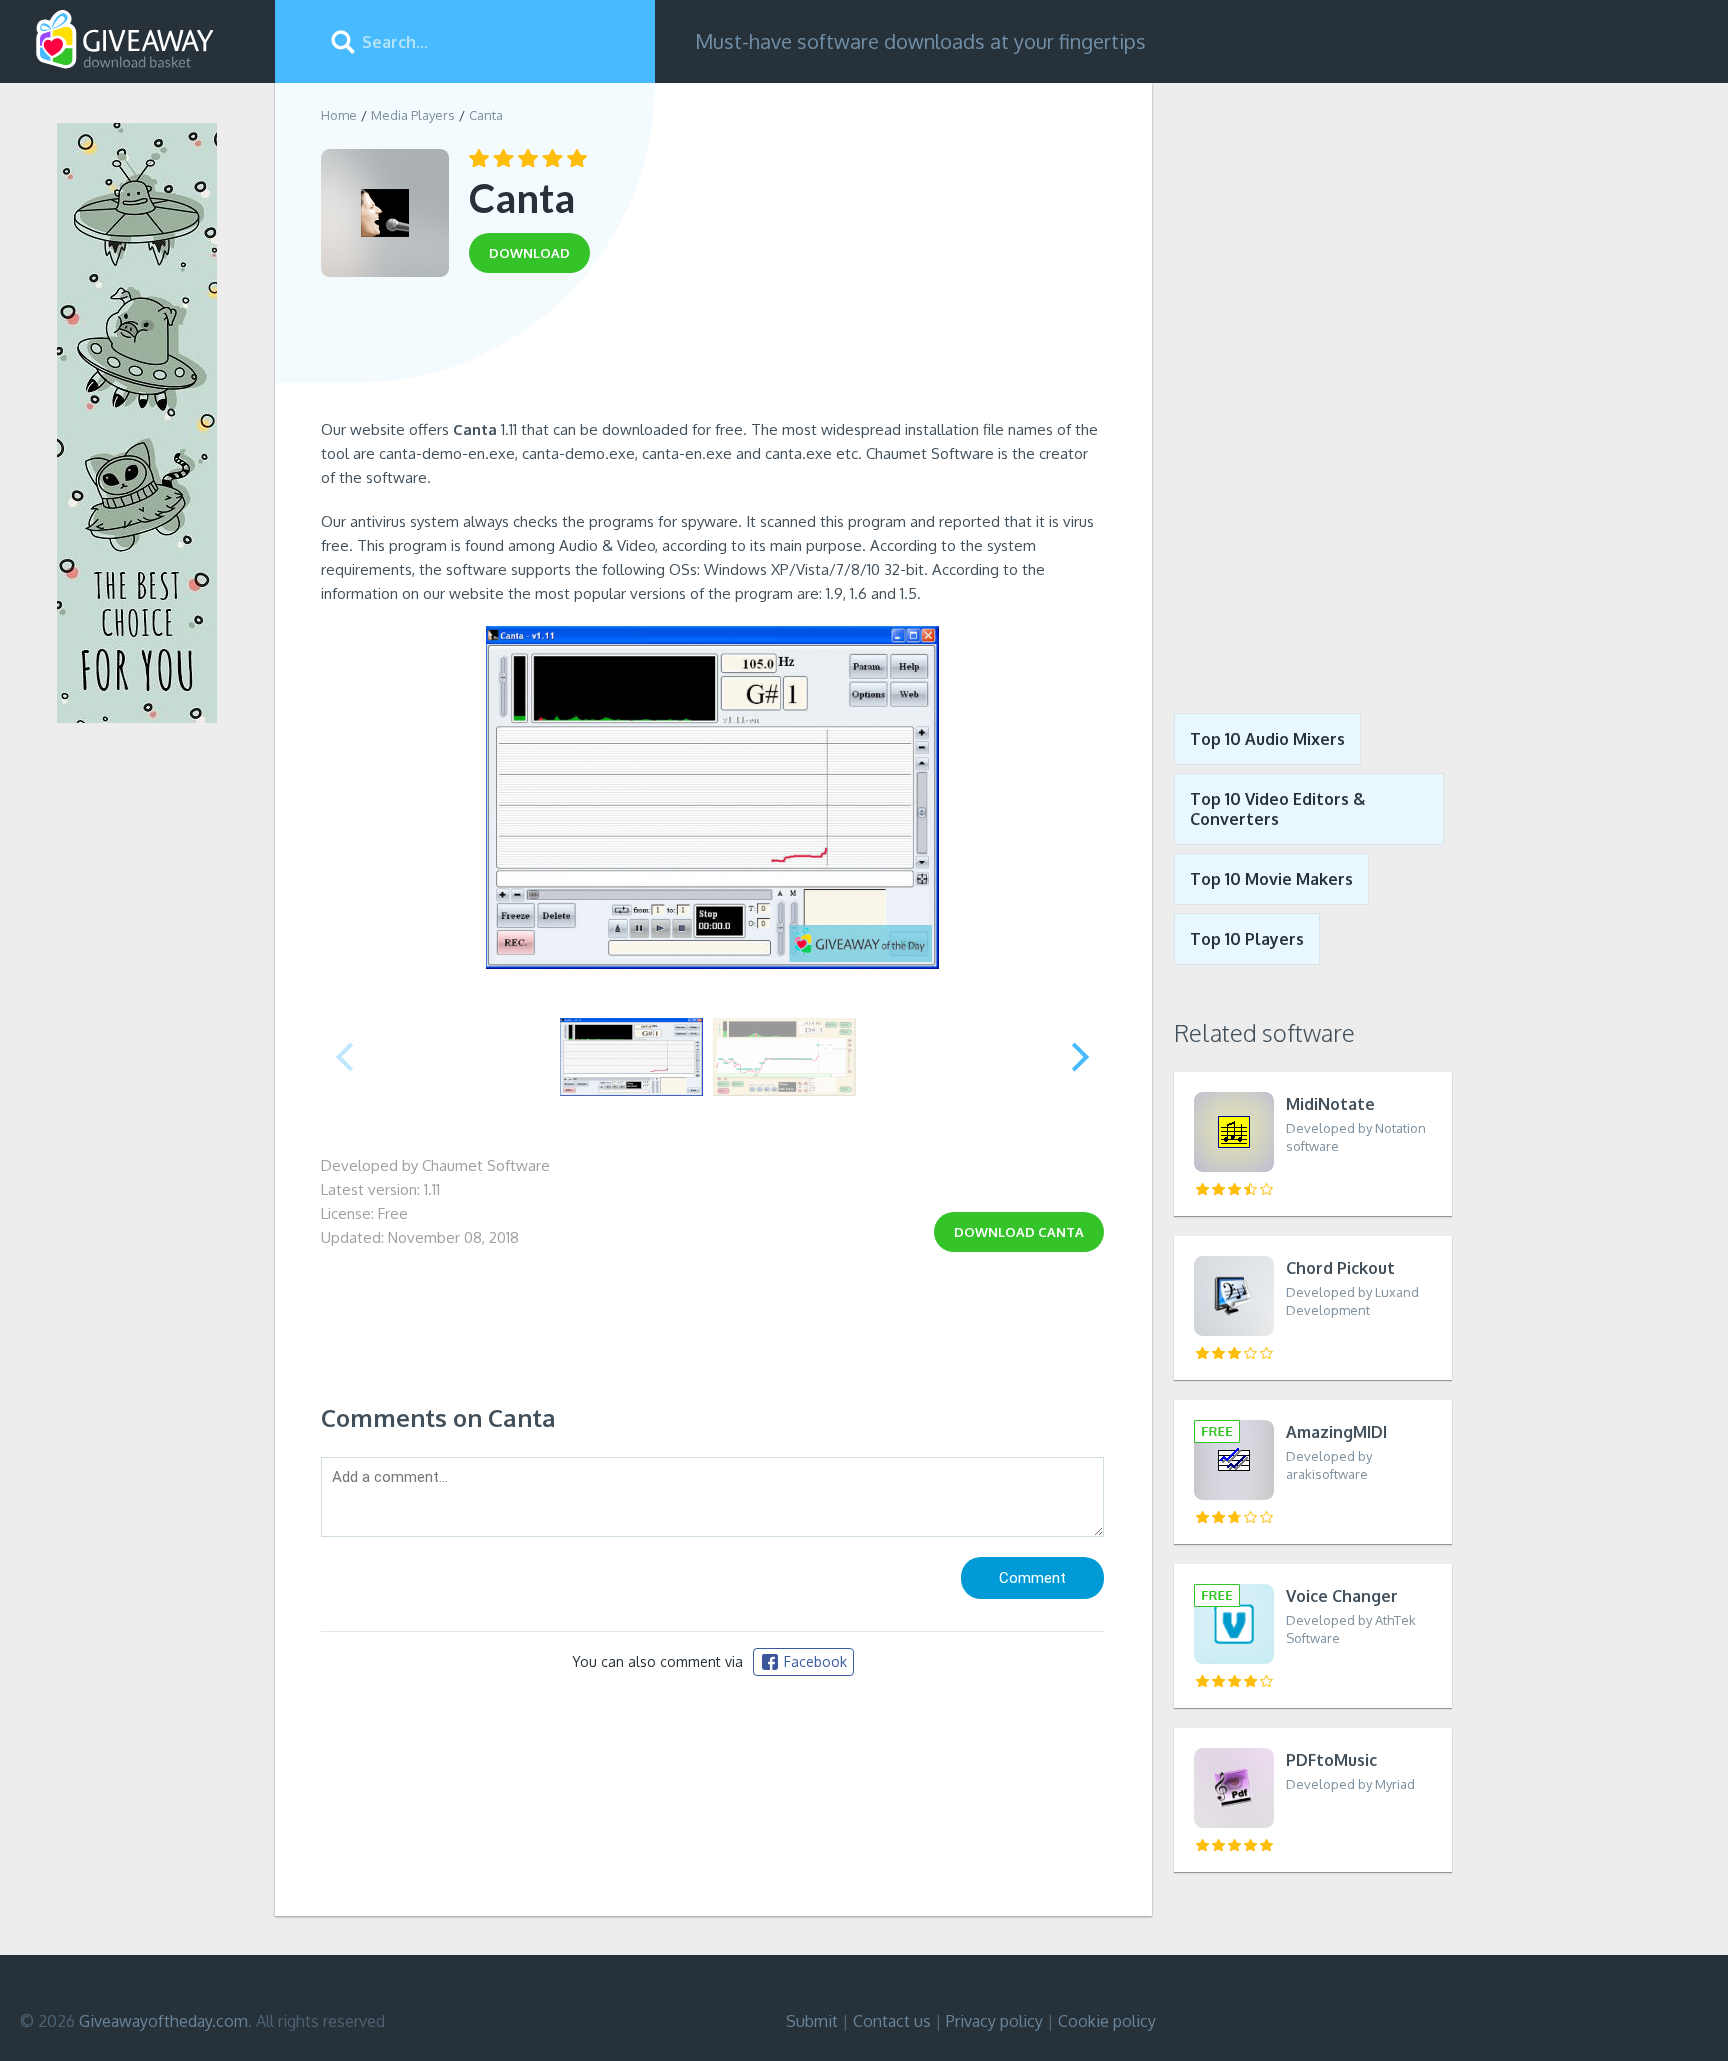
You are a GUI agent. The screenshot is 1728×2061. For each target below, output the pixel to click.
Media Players (413, 115)
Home (339, 115)
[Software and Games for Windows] (125, 40)
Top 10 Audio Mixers (1267, 739)
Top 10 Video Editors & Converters (1277, 809)
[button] (1080, 1057)
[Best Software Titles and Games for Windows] (1302, 383)
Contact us (892, 2021)
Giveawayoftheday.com (163, 2021)
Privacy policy (994, 2021)
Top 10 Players (1247, 939)
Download (1019, 1232)
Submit (812, 2021)
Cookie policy (1107, 2021)
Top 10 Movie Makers (1271, 879)
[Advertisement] (712, 353)
